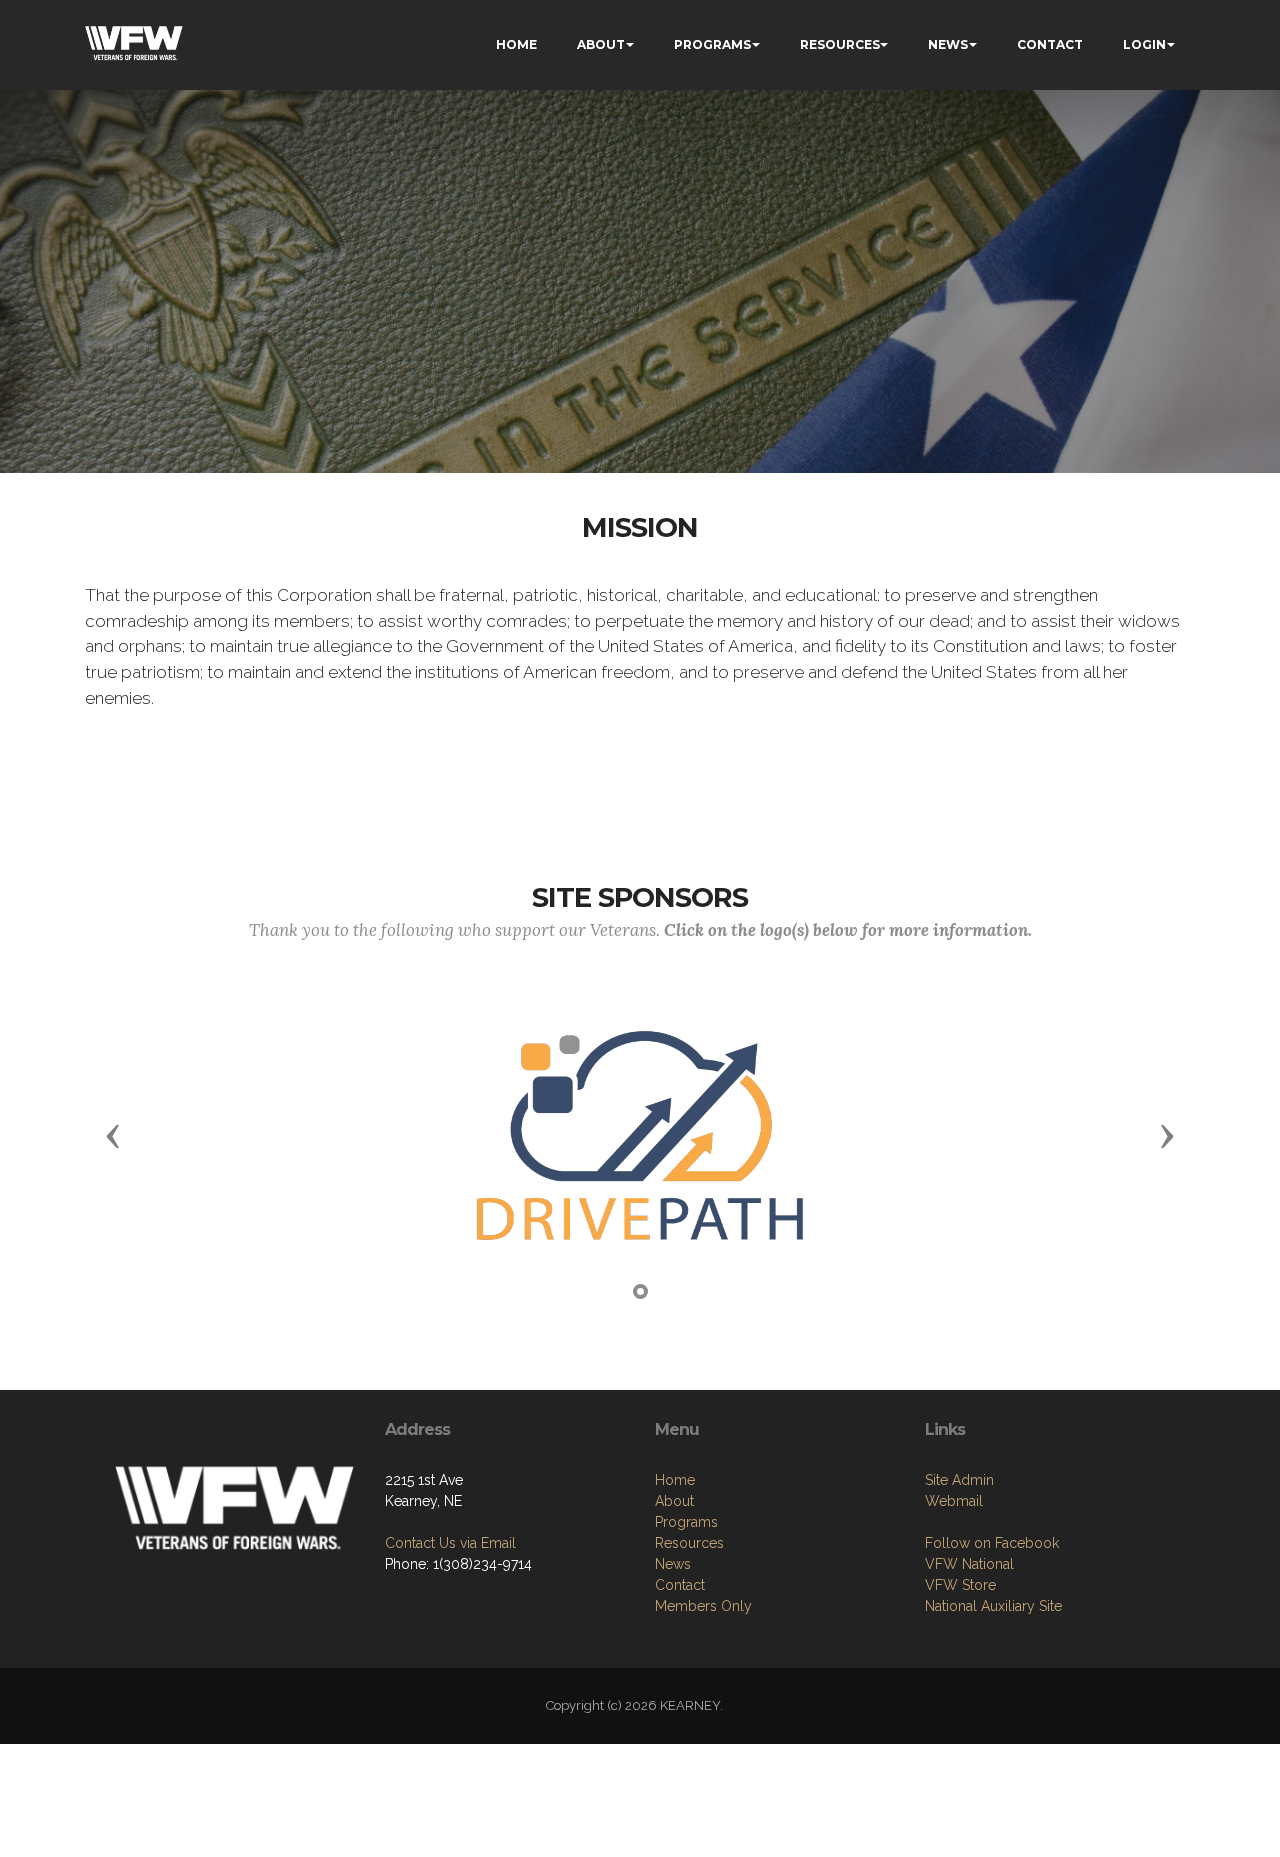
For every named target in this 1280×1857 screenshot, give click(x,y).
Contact (680, 1585)
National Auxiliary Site (993, 1606)
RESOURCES (840, 44)
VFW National (969, 1564)
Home (675, 1480)
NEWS (948, 44)
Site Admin (959, 1480)
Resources (689, 1543)
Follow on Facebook (992, 1543)
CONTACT (1050, 44)
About (674, 1501)
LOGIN (1144, 44)
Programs (686, 1522)
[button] (113, 1135)
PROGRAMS (712, 44)
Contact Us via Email (450, 1543)
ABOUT (601, 44)
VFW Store (960, 1585)
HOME (516, 44)
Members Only (703, 1606)
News (673, 1564)
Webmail (954, 1501)
